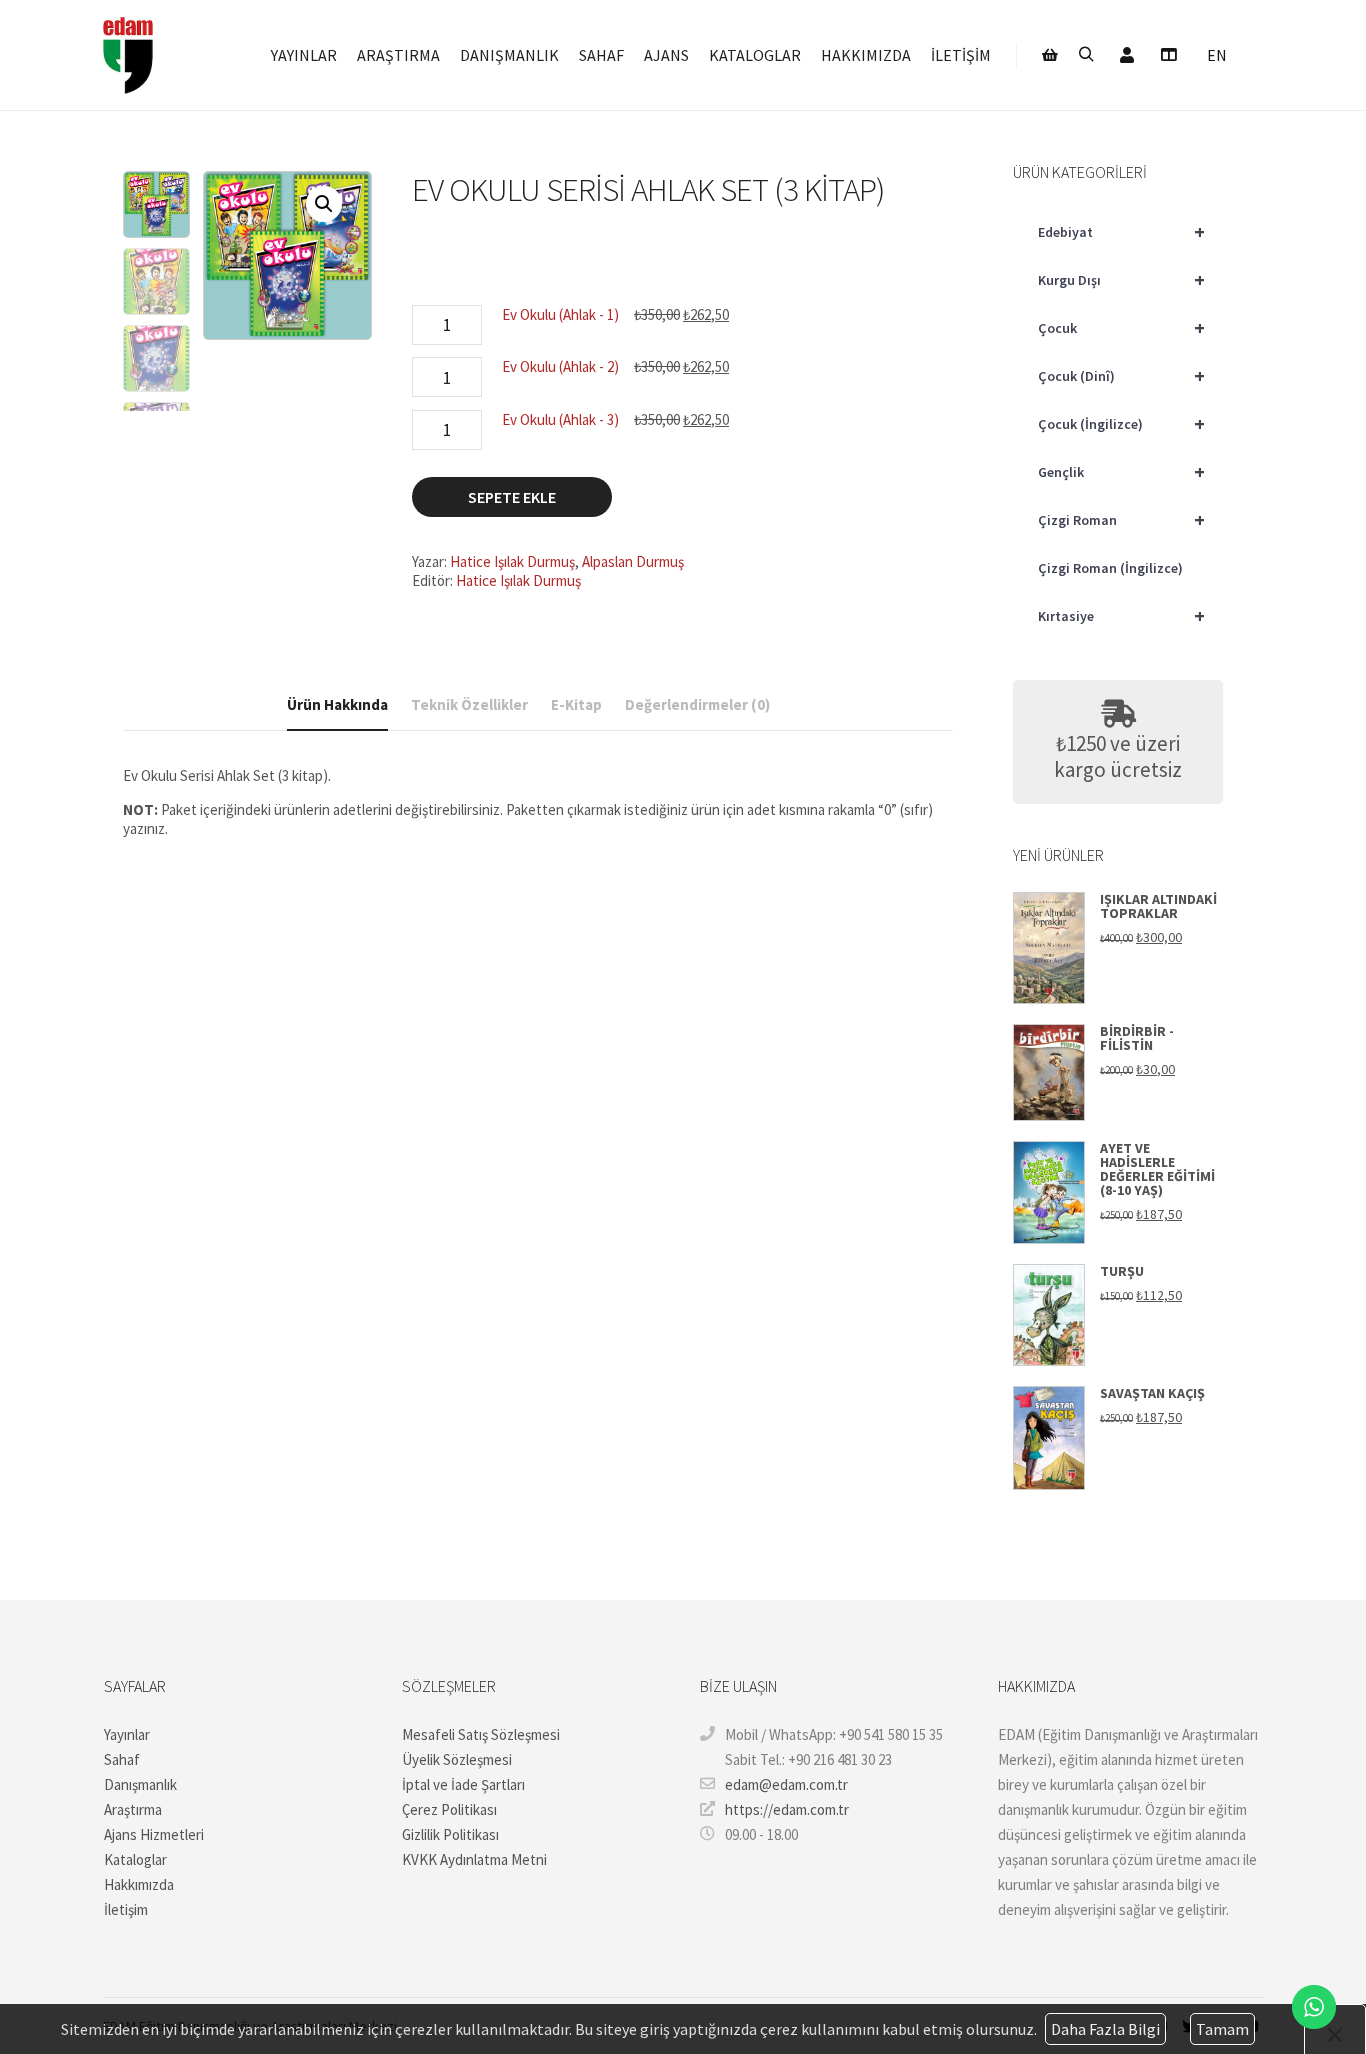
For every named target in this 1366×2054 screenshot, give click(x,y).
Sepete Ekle (512, 497)
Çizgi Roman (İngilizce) (1110, 568)
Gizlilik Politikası (450, 1834)
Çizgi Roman (1121, 519)
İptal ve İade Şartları (463, 1784)
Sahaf (122, 1759)
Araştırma (133, 1809)
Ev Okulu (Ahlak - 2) (560, 366)
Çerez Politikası (449, 1809)
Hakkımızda (139, 1884)
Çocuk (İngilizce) (1121, 423)
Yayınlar (127, 1734)
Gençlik (1121, 471)
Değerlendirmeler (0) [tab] (697, 704)
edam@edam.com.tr (786, 1784)
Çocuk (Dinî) (1121, 375)
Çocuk (1121, 327)
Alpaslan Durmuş (633, 561)
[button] (324, 204)
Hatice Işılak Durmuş (512, 561)
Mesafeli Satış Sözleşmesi (481, 1734)
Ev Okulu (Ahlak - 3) (560, 419)
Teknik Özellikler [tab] (469, 704)
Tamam (1222, 2029)
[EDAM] (128, 55)
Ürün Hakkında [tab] (337, 704)
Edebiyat (1121, 231)
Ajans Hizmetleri (154, 1834)
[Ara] (1086, 55)
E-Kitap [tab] (576, 704)
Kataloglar (135, 1859)
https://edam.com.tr (787, 1809)
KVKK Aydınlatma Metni (474, 1859)
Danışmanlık (140, 1784)
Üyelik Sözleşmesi (457, 1759)
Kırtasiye (1121, 615)
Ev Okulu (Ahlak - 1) (560, 314)
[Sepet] (1050, 55)
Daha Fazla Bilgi (1105, 2029)
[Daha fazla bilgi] (1168, 55)
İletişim (126, 1909)
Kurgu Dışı (1121, 279)
